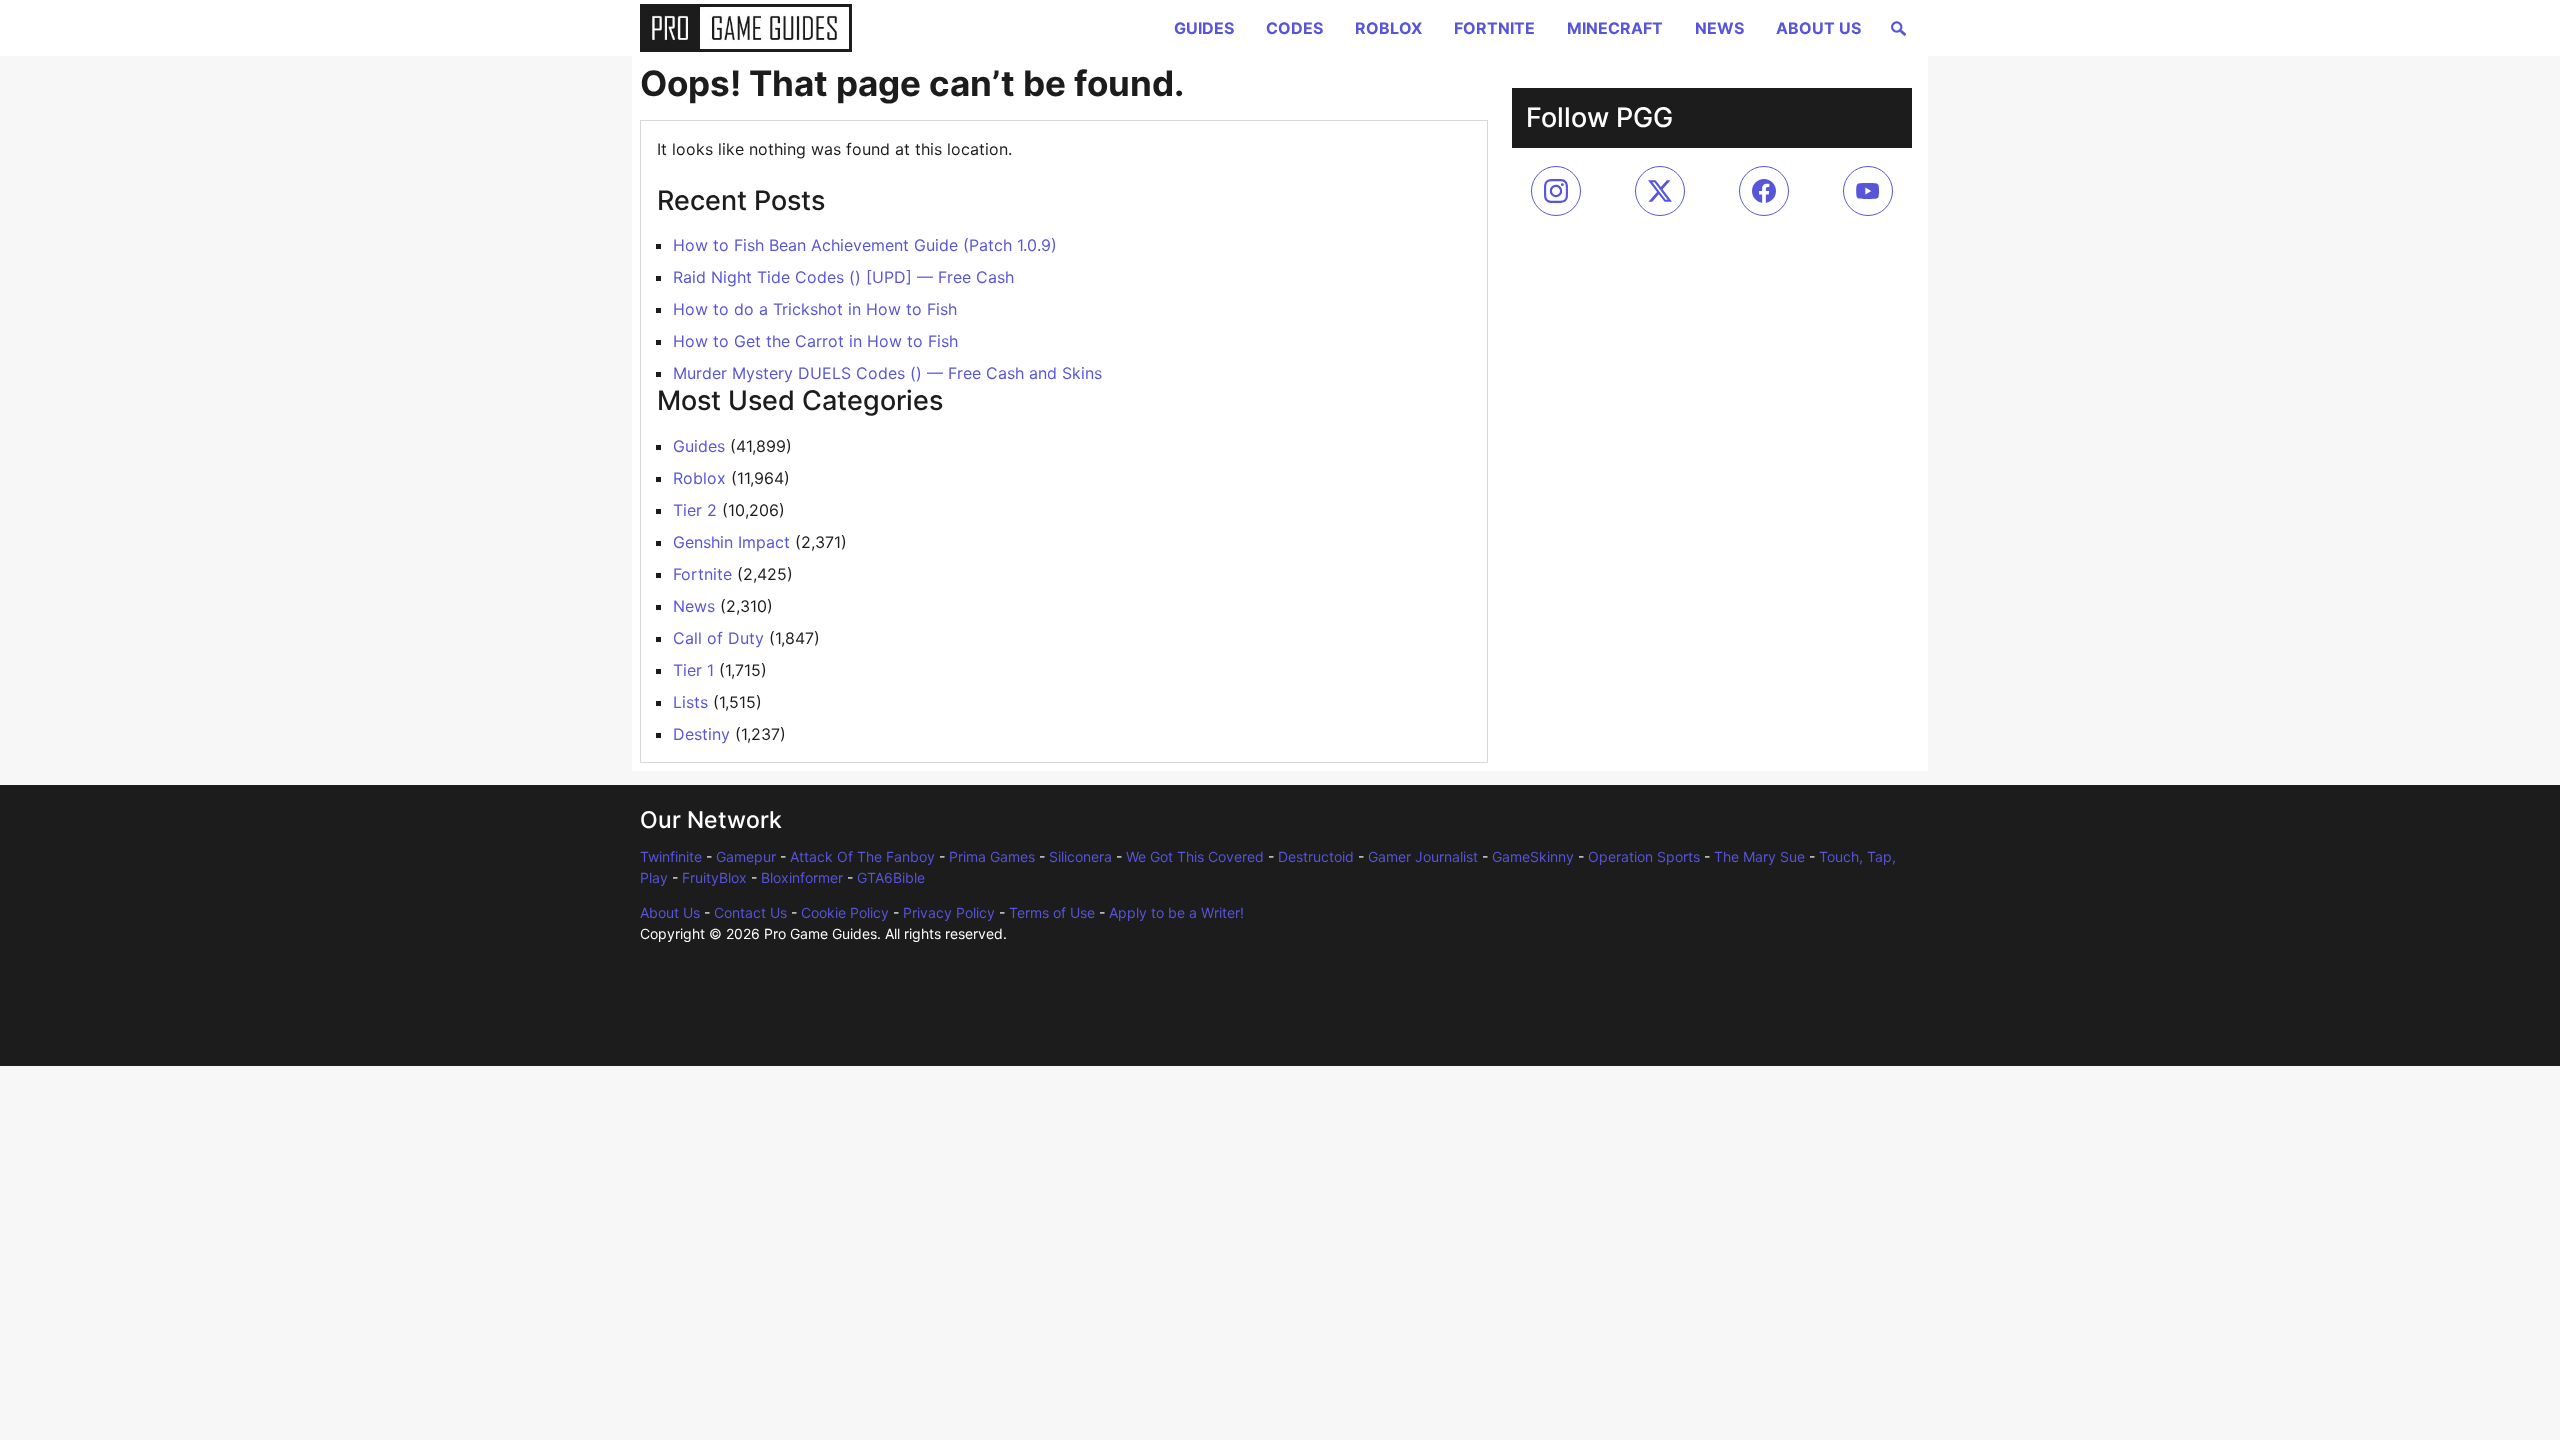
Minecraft (1615, 28)
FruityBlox (714, 877)
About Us (1818, 28)
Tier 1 (693, 670)
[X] (1660, 191)
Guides (1204, 28)
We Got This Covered (1195, 856)
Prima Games (992, 856)
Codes (1294, 28)
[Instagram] (1556, 191)
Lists (690, 702)
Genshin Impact (731, 542)
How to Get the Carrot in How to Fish (815, 341)
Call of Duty (718, 638)
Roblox (1388, 28)
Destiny (701, 734)
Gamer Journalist (1423, 856)
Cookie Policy (845, 912)
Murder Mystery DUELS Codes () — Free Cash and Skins (887, 373)
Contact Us (750, 912)
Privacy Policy (949, 912)
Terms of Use (1052, 912)
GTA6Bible (891, 877)
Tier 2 (695, 510)
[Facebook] (1764, 191)
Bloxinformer (802, 877)
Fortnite (1494, 28)
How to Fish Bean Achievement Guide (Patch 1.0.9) (865, 245)
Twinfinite (671, 856)
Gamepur (746, 856)
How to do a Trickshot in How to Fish (815, 309)
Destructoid (1316, 856)
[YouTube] (1868, 191)
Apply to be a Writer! (1176, 912)
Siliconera (1080, 856)
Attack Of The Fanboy (862, 856)
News (1719, 28)
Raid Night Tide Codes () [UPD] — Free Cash (843, 277)
